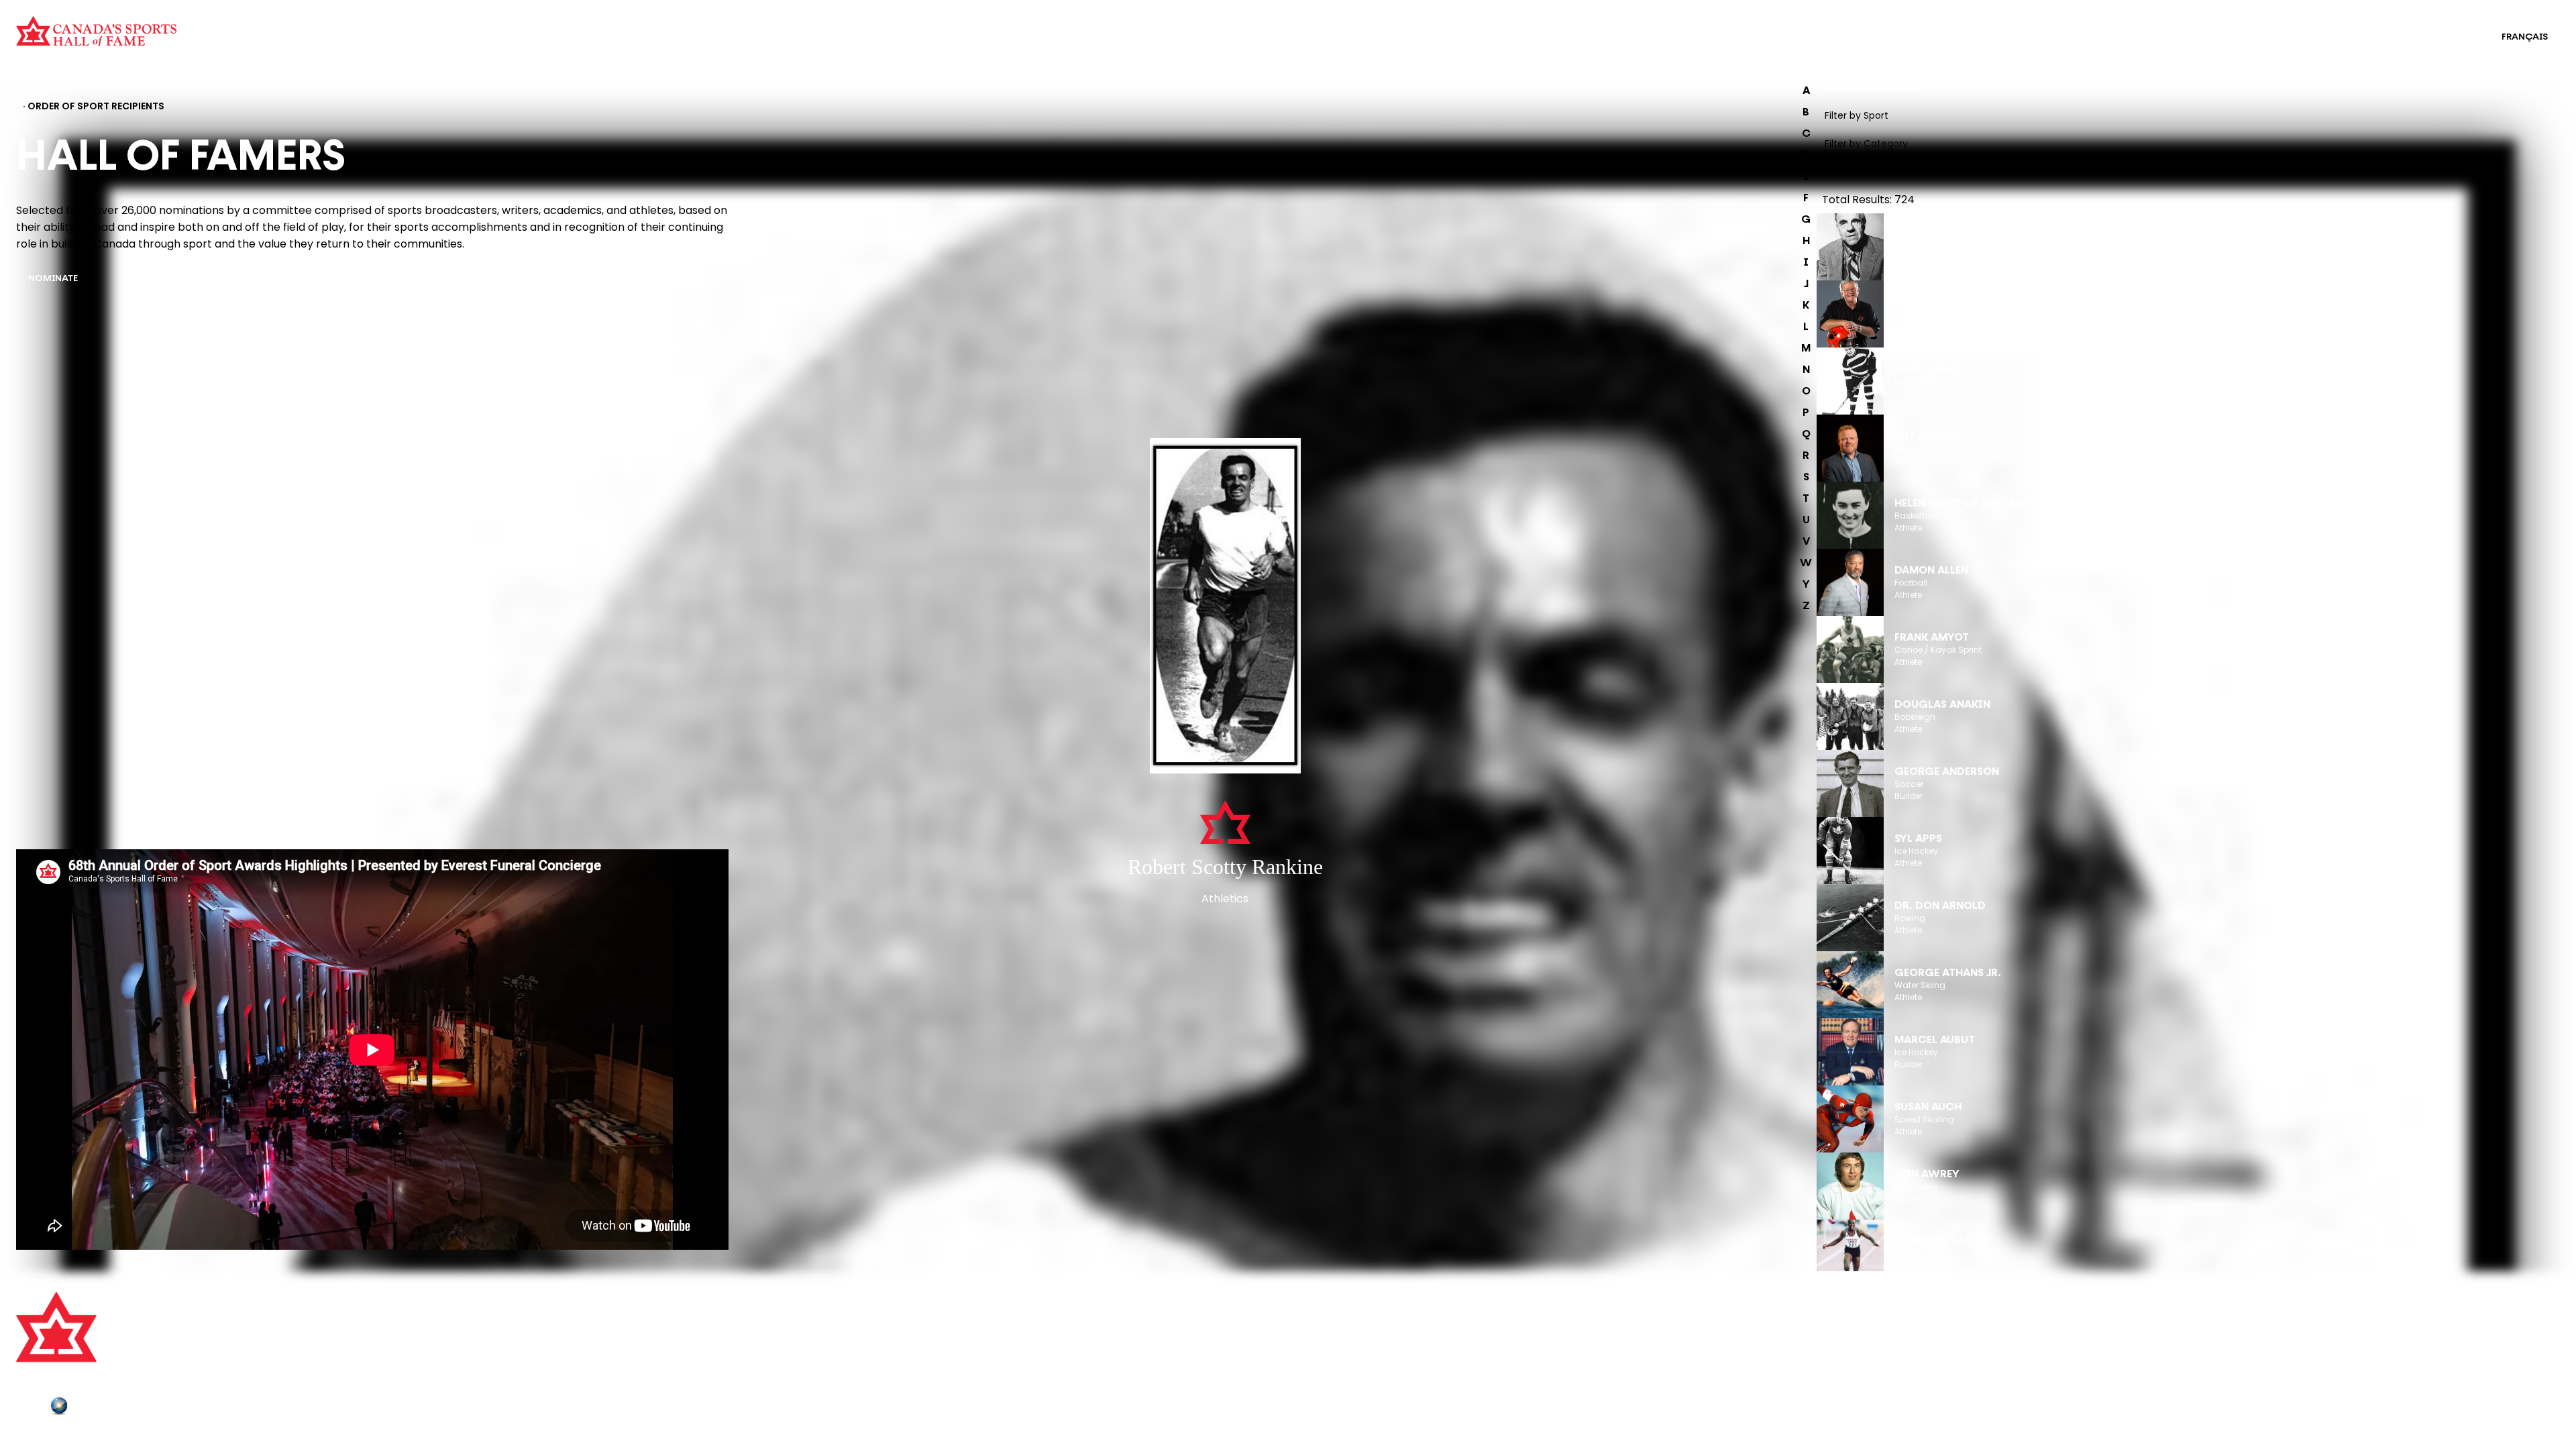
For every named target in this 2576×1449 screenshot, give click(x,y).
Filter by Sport (1857, 115)
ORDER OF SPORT (598, 46)
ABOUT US (677, 1309)
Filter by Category (1866, 144)
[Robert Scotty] (1225, 607)
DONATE (673, 1383)
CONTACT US (684, 1328)
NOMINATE (53, 279)
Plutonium (97, 1408)
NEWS (667, 1365)
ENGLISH (2455, 37)
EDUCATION (1271, 28)
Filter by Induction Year (1878, 172)
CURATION (582, 28)
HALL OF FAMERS (1282, 46)
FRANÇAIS (2525, 37)
